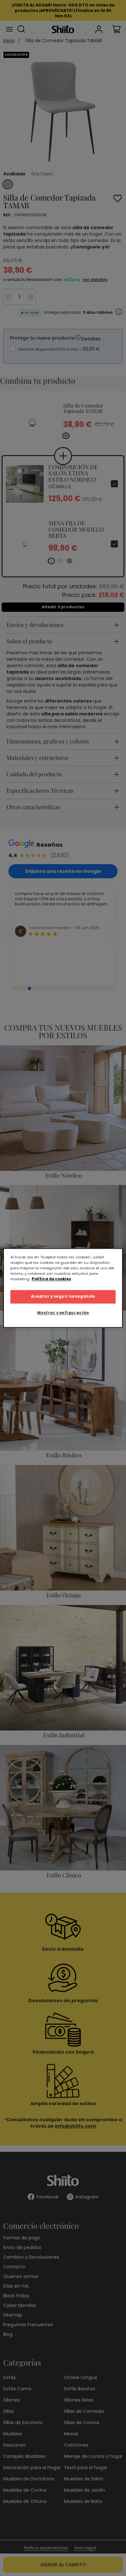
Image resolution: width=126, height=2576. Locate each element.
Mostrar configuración (63, 1313)
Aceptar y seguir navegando (63, 1297)
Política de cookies (51, 1279)
